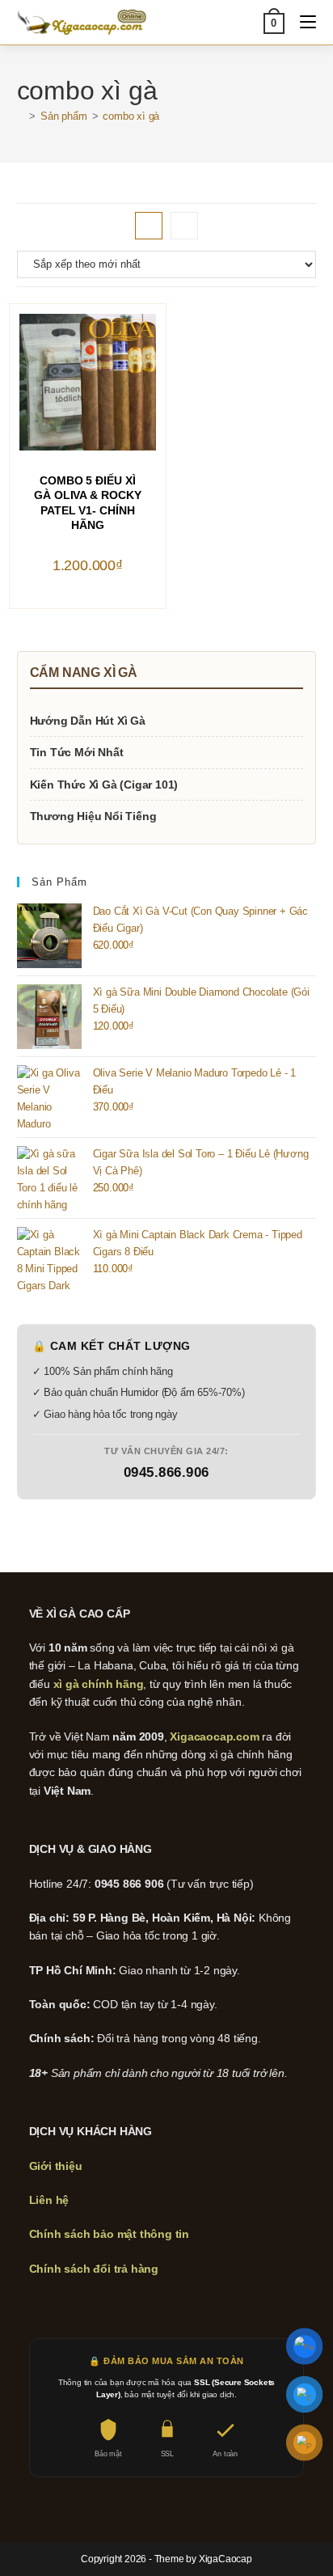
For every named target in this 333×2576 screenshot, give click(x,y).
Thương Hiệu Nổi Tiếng (93, 816)
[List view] (184, 226)
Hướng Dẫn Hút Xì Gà (88, 721)
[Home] (21, 116)
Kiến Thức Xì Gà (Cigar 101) (104, 785)
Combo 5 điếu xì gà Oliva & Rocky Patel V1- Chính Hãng (87, 503)
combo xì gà (131, 116)
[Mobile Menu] (302, 22)
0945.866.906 (166, 1472)
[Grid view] (149, 226)
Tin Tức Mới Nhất (77, 752)
